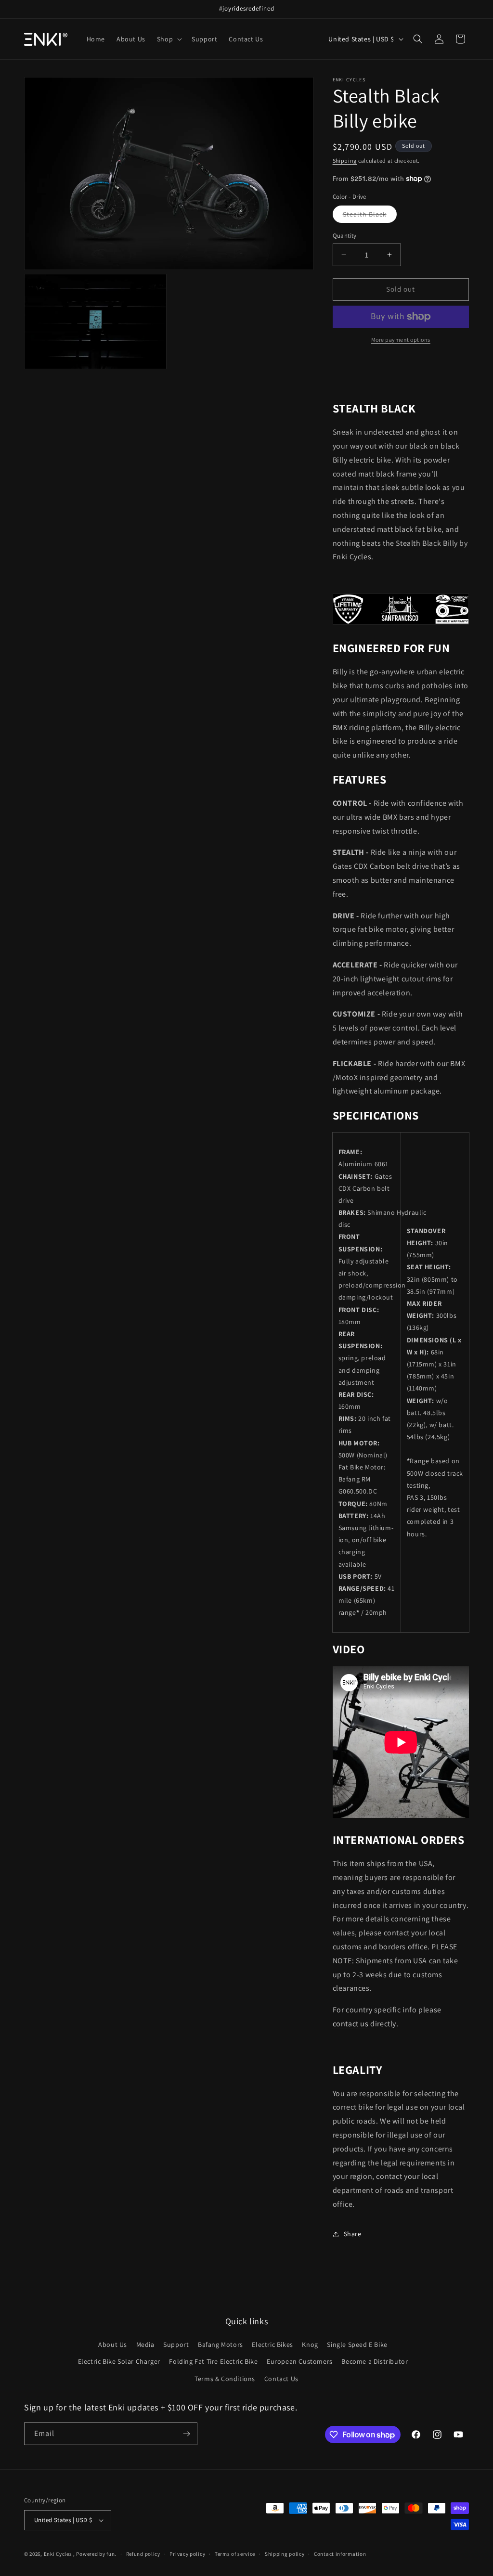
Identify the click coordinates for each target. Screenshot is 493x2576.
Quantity (345, 236)
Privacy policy (187, 2554)
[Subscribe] (186, 2434)
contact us (351, 2024)
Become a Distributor (375, 2361)
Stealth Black (370, 216)
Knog (310, 2344)
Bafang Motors (221, 2344)
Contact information (340, 2554)
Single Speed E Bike (357, 2344)
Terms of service (235, 2554)
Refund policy (143, 2554)
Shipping (345, 161)
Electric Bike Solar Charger (119, 2361)
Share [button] (353, 2234)
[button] (169, 39)
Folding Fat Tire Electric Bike (213, 2361)
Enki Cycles (58, 2554)
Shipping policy (285, 2554)
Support (176, 2344)
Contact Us (281, 2379)
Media (145, 2344)
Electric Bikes (272, 2344)
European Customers (300, 2361)
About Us (113, 2344)
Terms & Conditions (225, 2379)
